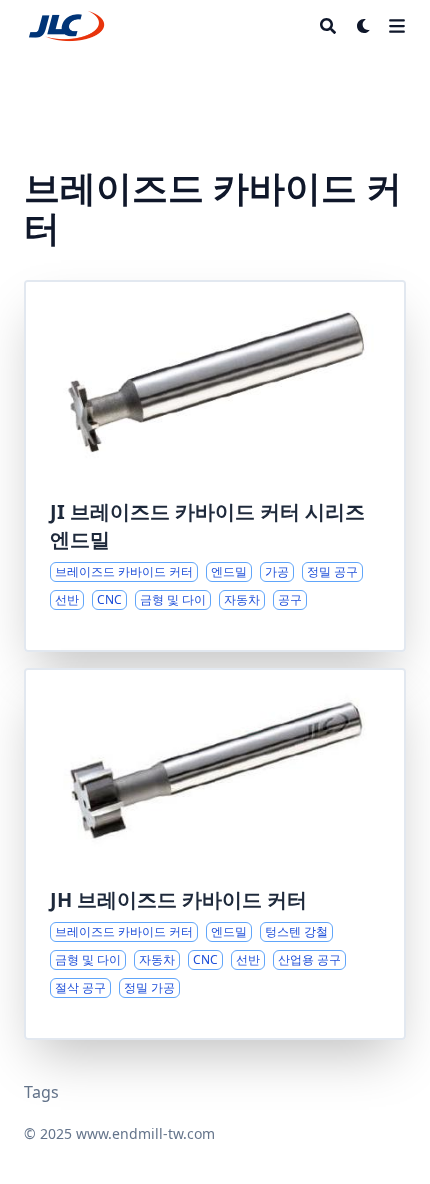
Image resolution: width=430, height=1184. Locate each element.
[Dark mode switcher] (364, 26)
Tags (41, 1092)
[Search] (328, 26)
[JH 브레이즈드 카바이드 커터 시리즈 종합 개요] (215, 854)
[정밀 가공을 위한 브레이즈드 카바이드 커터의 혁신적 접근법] (215, 466)
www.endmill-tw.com (145, 1133)
